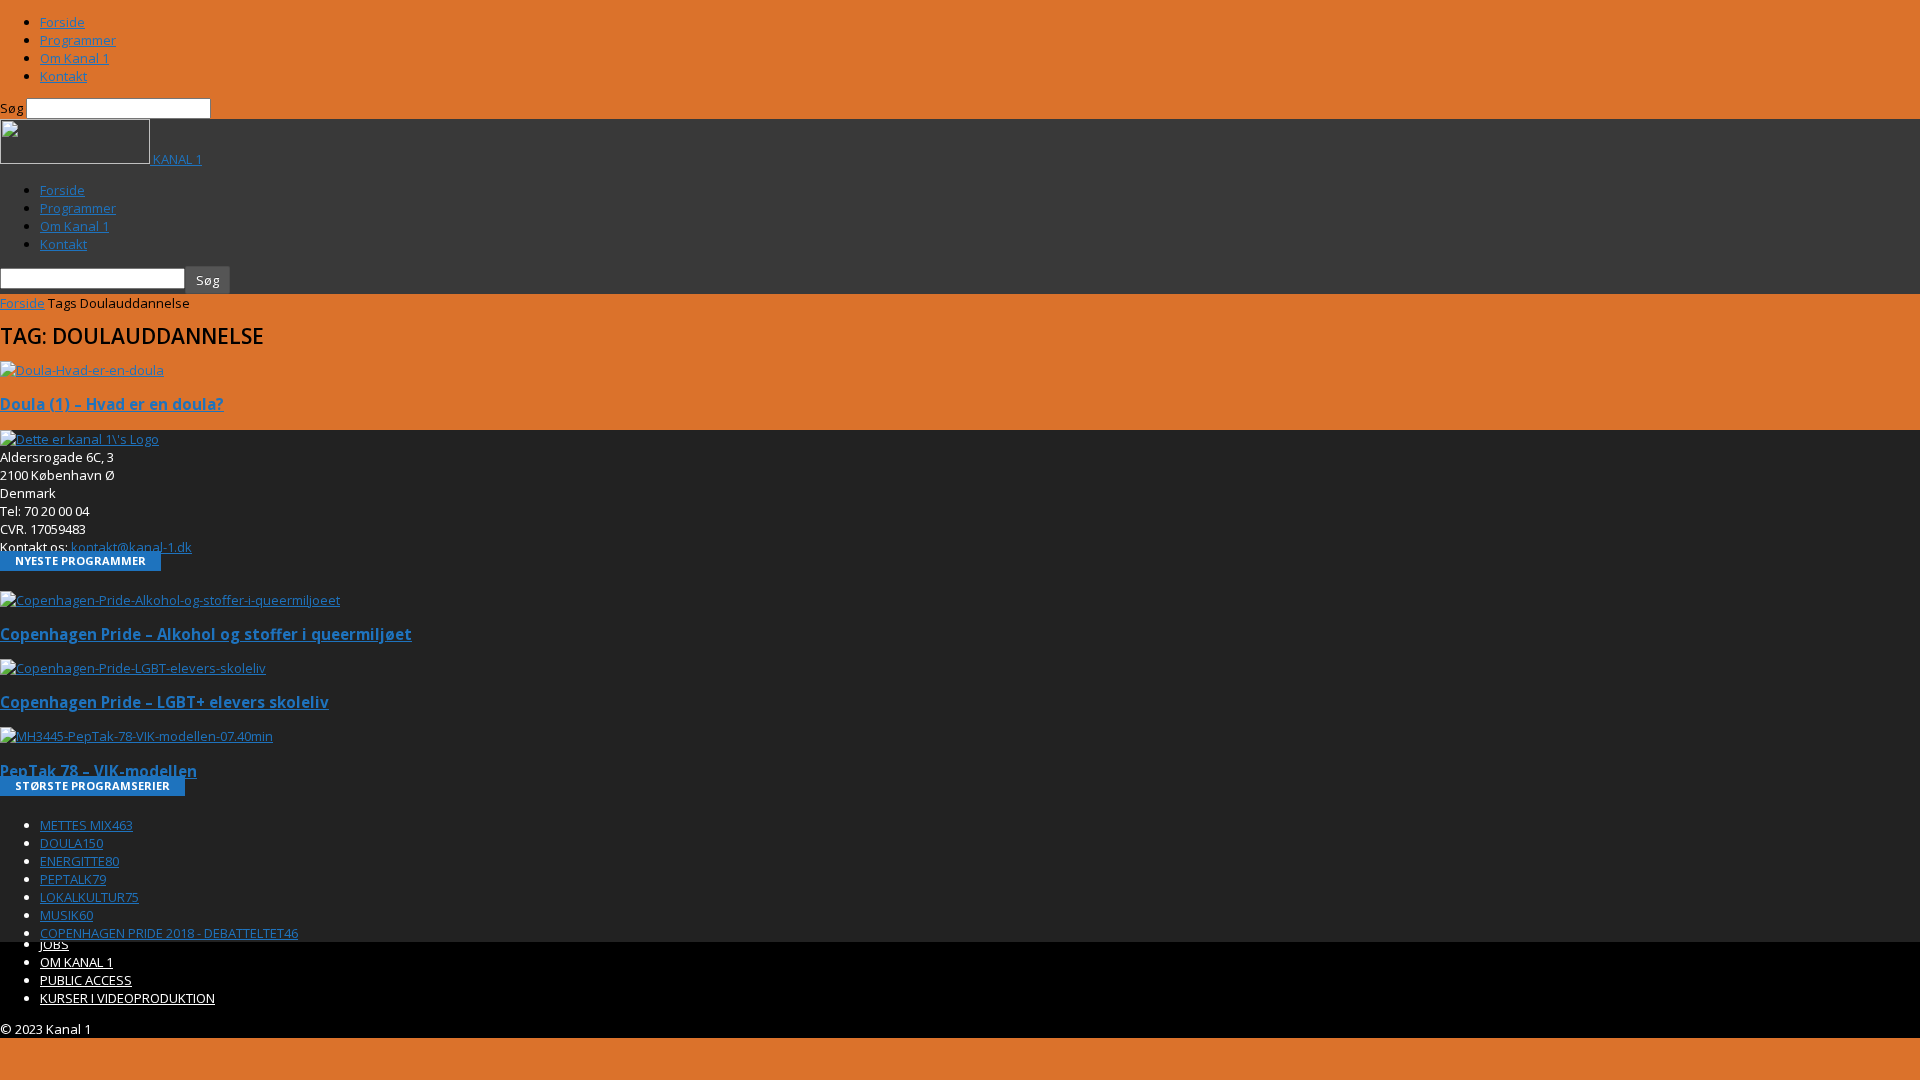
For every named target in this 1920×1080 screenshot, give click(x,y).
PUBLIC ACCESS (86, 980)
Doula (71, 843)
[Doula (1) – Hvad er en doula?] (82, 370)
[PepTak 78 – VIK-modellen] (136, 736)
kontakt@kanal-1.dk (131, 547)
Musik (66, 915)
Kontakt (63, 76)
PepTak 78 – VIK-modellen (98, 771)
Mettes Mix (86, 825)
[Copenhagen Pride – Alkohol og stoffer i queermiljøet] (170, 600)
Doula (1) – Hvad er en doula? (112, 404)
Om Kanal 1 (74, 58)
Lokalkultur (89, 897)
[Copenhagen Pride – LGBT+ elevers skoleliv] (133, 668)
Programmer (78, 40)
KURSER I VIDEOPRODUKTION (127, 998)
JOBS (54, 944)
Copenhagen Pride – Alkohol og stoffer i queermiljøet (206, 634)
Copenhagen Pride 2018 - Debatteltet (169, 933)
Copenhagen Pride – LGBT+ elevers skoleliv (164, 702)
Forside (62, 22)
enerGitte (79, 861)
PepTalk (73, 879)
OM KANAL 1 (76, 962)
